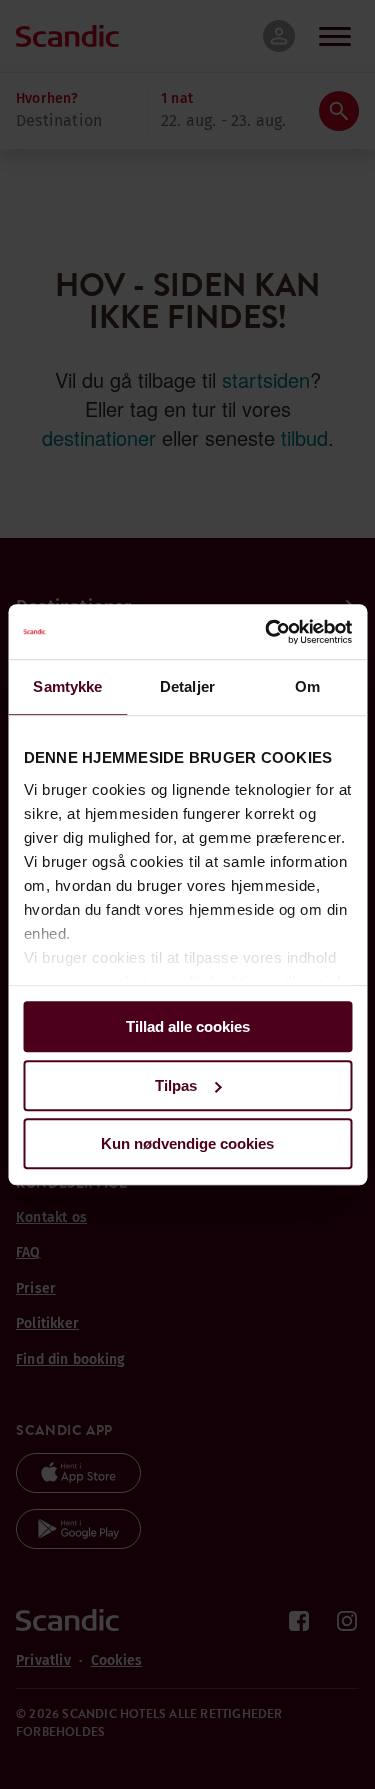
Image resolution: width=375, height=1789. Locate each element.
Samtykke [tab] (67, 686)
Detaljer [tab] (187, 686)
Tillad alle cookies (188, 1026)
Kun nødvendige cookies (187, 1143)
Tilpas (176, 1085)
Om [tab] (307, 686)
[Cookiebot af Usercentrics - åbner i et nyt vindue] (267, 632)
